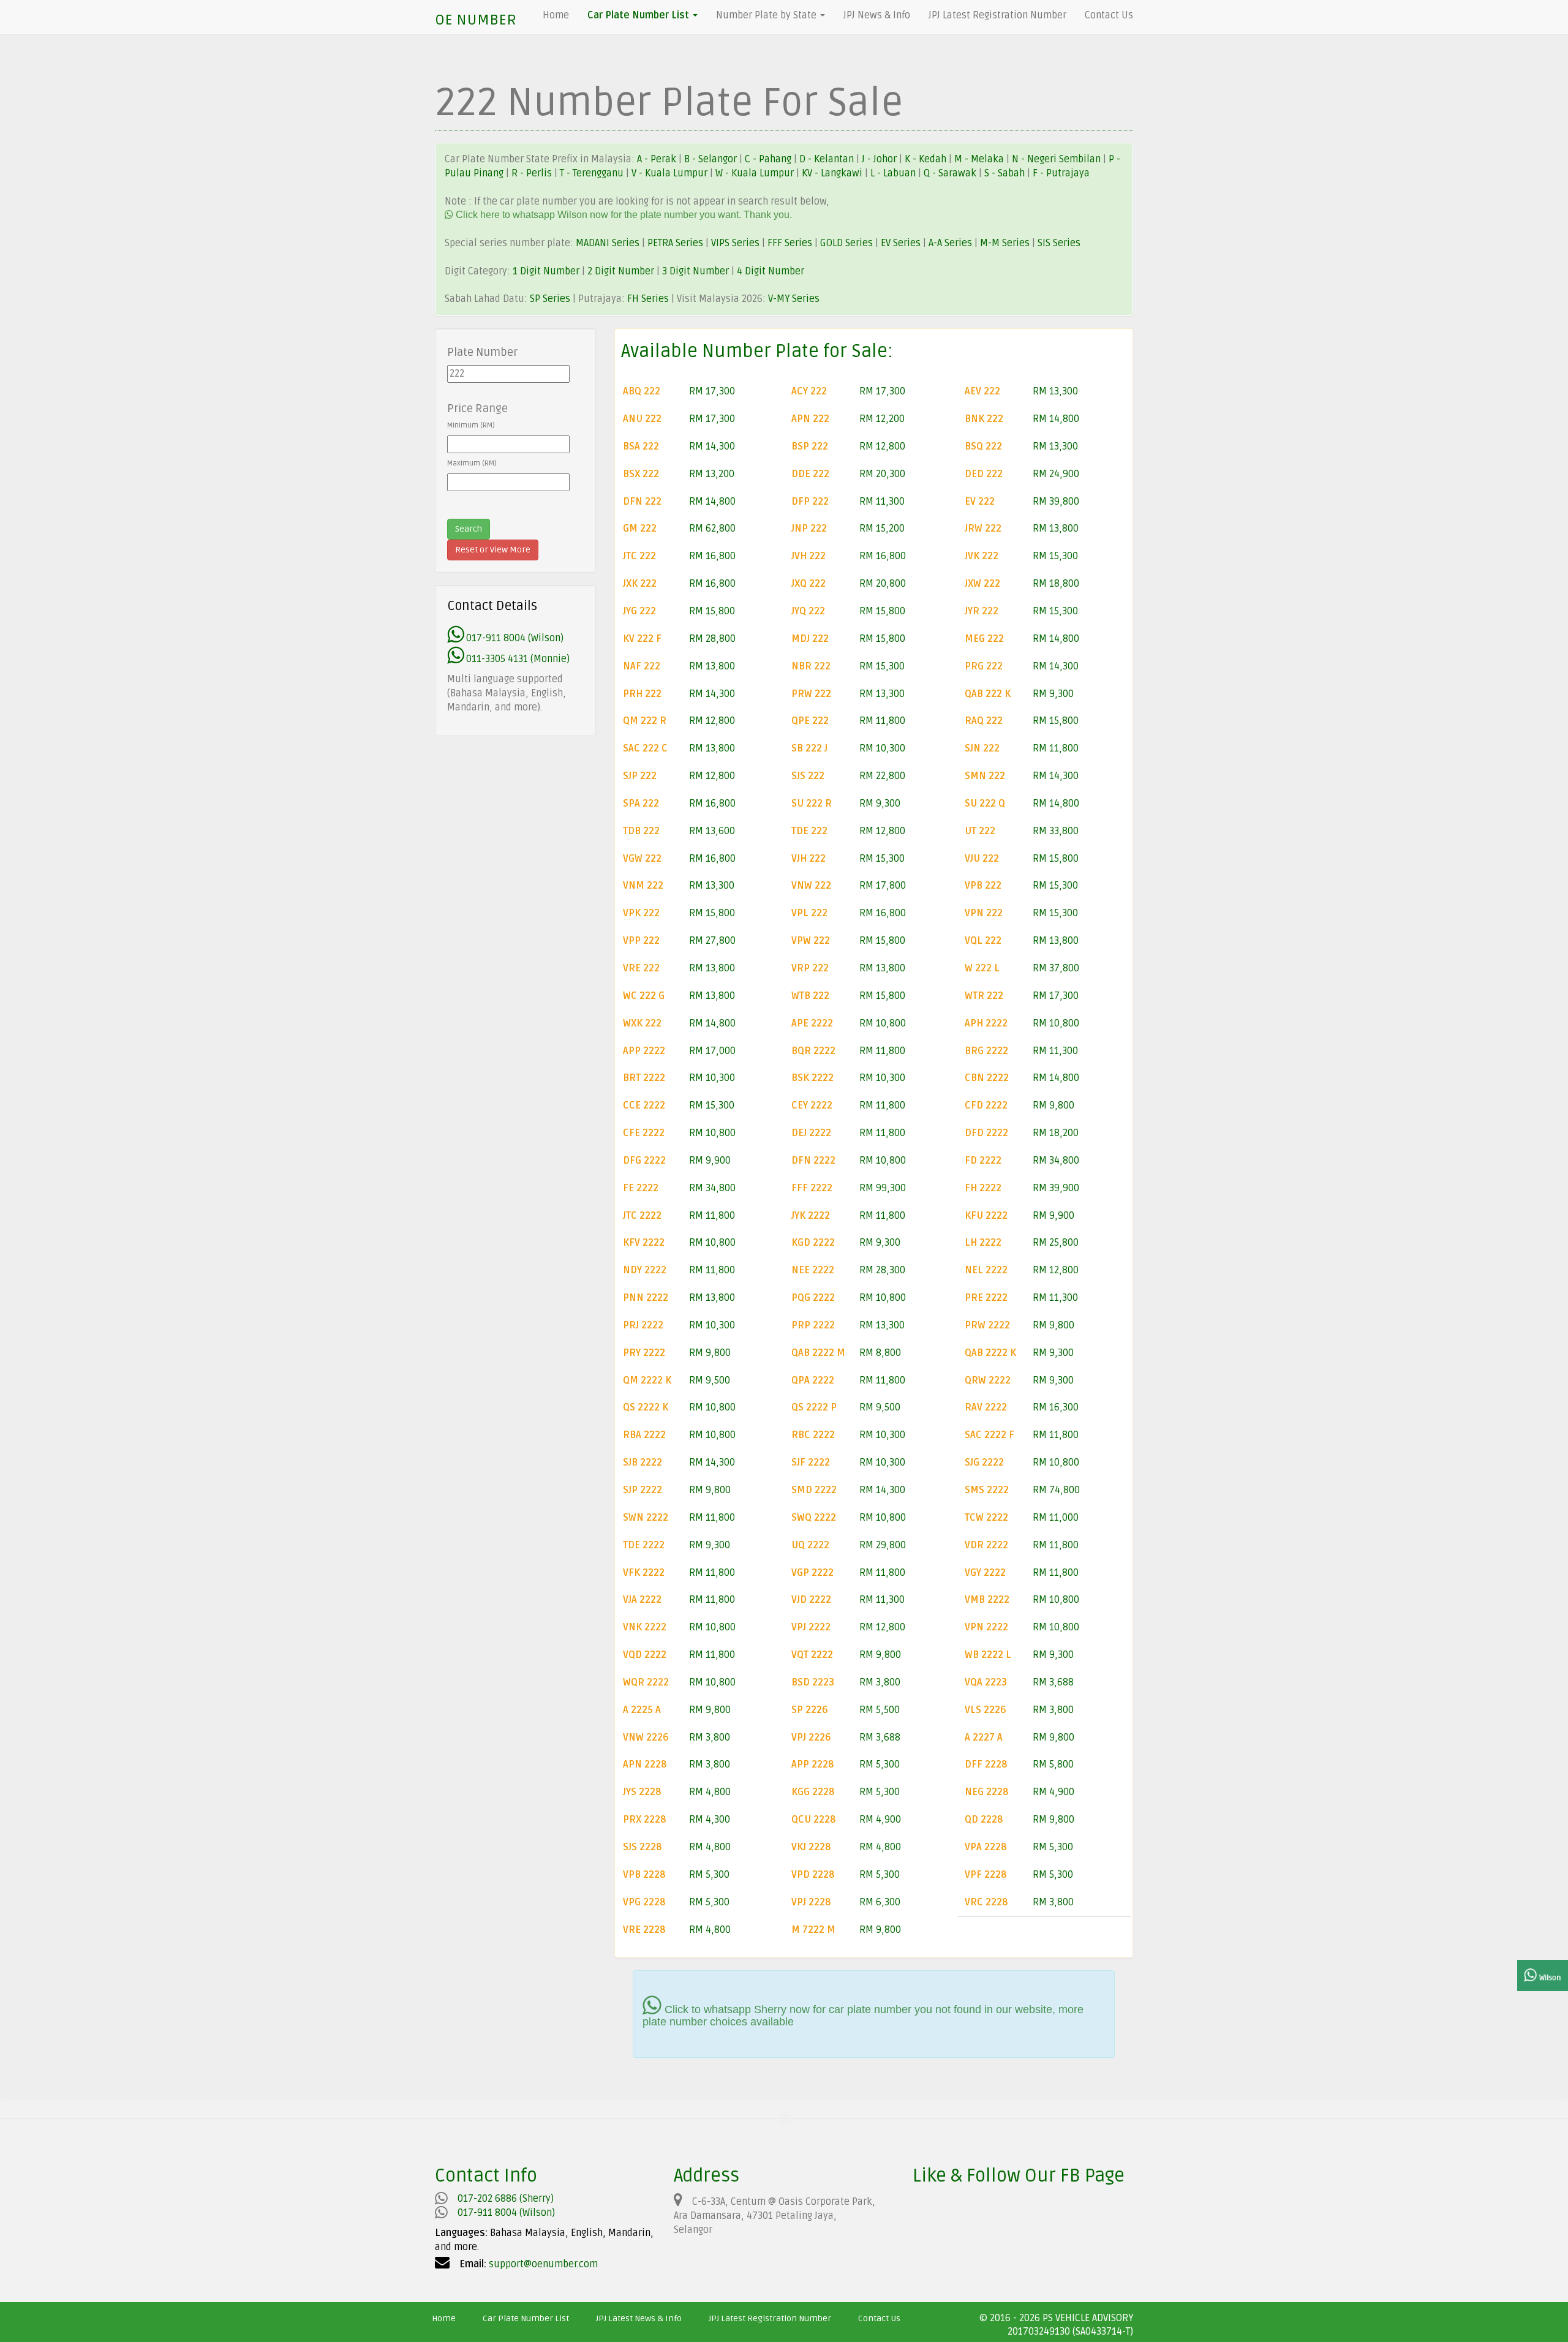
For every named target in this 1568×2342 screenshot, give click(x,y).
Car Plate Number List (526, 2318)
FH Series (648, 299)
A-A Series (950, 243)
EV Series (901, 243)
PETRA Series (675, 243)
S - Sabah (1006, 173)
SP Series (550, 299)
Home (556, 15)
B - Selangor (710, 159)
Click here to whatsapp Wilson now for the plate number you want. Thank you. (623, 215)
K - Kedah (927, 159)
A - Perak (657, 159)
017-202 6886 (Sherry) (506, 2199)
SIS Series (1059, 243)
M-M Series (1005, 243)
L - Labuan (894, 173)
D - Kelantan (828, 159)
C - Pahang (768, 159)
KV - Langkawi (833, 173)
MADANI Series (608, 243)
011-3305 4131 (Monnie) (517, 659)
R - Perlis (533, 173)
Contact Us (1109, 15)
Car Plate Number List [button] (639, 15)
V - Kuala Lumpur (671, 173)
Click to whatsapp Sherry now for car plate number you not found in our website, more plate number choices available (863, 2016)
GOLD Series (846, 243)
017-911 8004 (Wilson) (514, 638)
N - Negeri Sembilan (1057, 159)
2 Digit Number (621, 271)
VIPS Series (735, 243)
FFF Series (790, 243)
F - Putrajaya (1061, 173)
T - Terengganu (593, 173)
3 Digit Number (695, 271)
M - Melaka (980, 159)
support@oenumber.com (543, 2264)
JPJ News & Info (877, 15)
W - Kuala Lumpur (756, 173)
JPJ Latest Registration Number (997, 15)
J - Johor (880, 159)
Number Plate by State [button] (767, 15)
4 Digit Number (771, 271)
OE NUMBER (476, 20)
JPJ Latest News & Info (639, 2318)
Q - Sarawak (951, 173)
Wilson (1549, 1978)
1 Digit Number (546, 271)
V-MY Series (794, 299)
